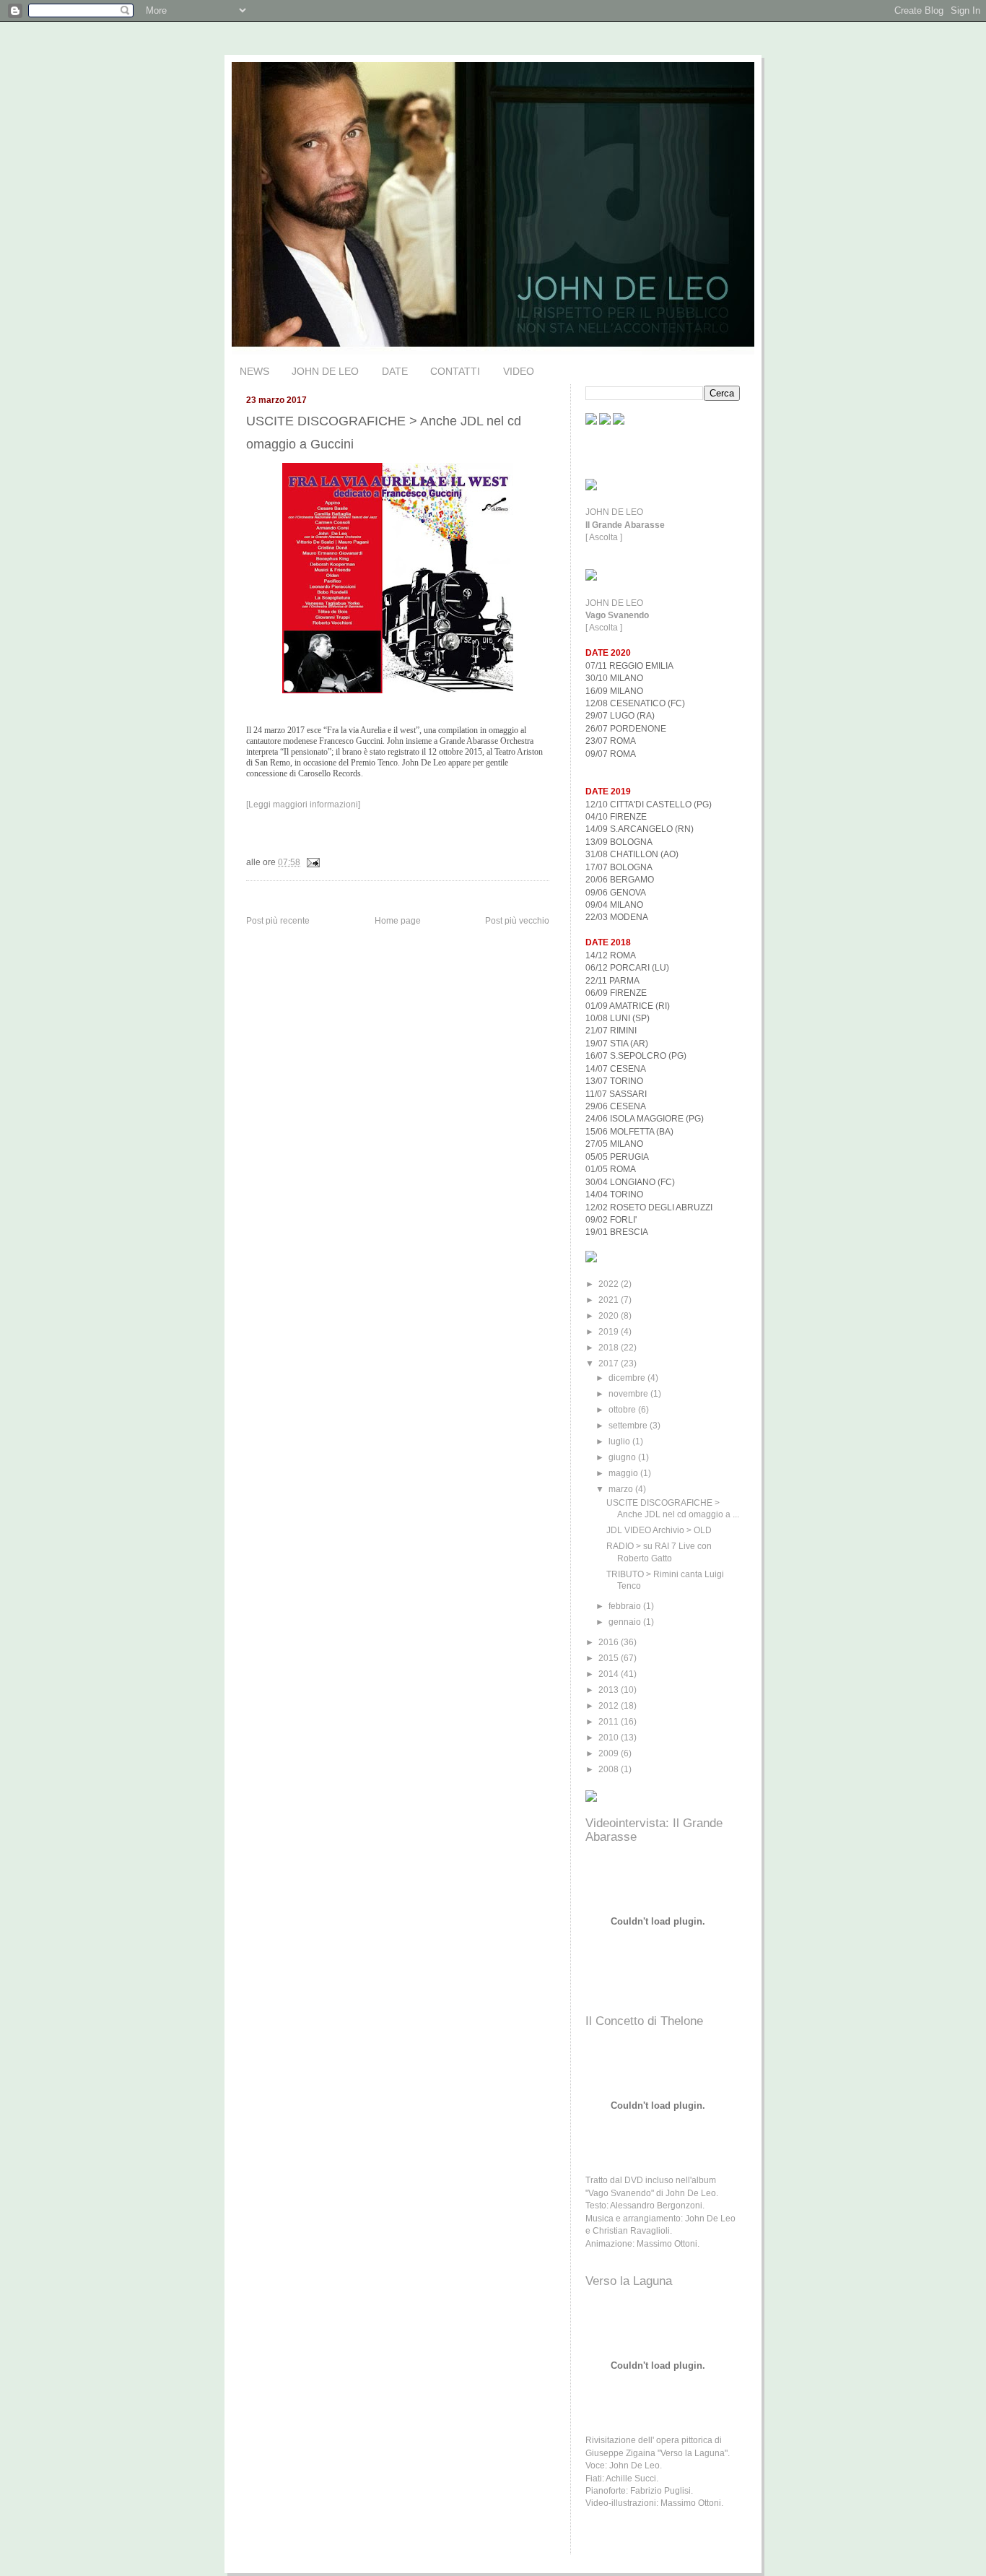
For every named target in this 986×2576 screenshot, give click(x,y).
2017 (610, 1363)
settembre (629, 1425)
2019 (610, 1331)
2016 (610, 1642)
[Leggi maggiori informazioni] (303, 805)
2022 (610, 1284)
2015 (610, 1658)
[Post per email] (311, 862)
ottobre (623, 1409)
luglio (620, 1441)
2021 (610, 1300)
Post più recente (278, 921)
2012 (610, 1705)
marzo (622, 1489)
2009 (610, 1753)
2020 (610, 1315)
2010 (610, 1737)
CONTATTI (455, 371)
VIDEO (519, 371)
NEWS (254, 371)
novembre (629, 1393)
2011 (610, 1721)
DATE (395, 371)
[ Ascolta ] (604, 537)
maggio (624, 1473)
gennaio (626, 1622)
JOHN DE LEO (325, 371)
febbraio (626, 1606)
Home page (398, 921)
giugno (623, 1457)
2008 (610, 1769)
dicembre (628, 1378)
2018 (610, 1347)
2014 (610, 1674)
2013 (610, 1690)
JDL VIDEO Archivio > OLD (659, 1530)
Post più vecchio (517, 921)
